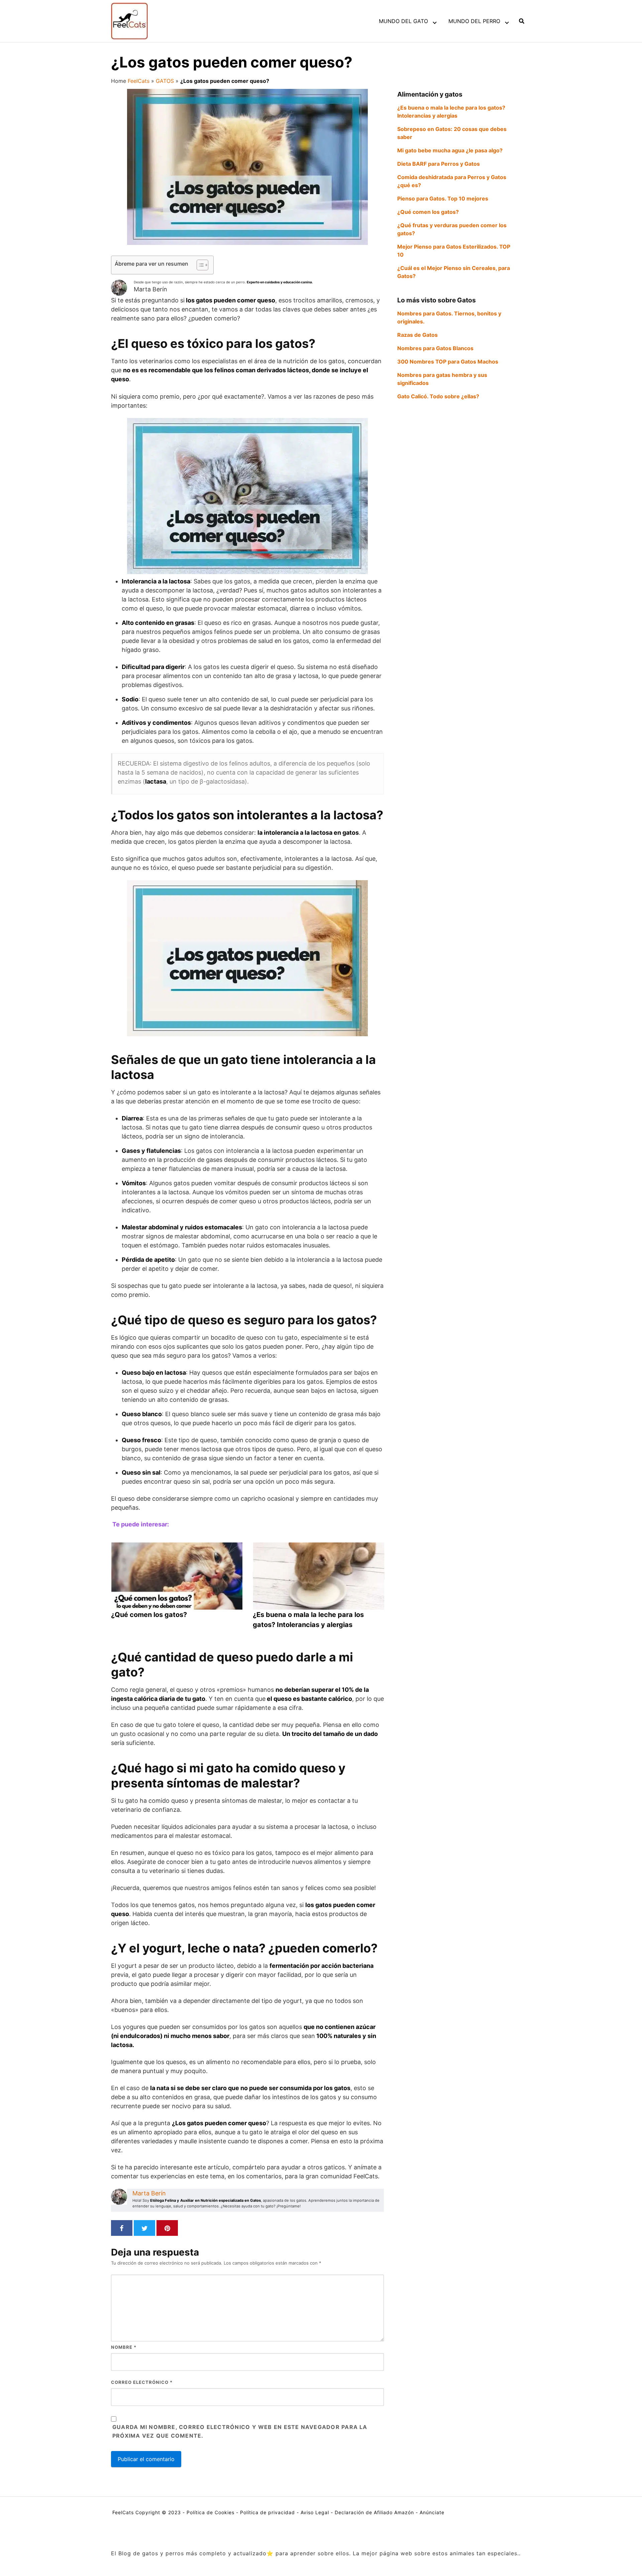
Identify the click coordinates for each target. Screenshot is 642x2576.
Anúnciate (432, 2512)
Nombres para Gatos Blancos (435, 348)
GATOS (165, 81)
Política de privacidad (267, 2512)
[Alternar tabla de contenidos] (199, 265)
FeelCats (139, 81)
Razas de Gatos (417, 335)
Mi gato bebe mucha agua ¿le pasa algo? (450, 150)
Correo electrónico (142, 2382)
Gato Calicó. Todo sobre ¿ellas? (438, 396)
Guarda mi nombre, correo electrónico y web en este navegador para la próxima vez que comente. (240, 2431)
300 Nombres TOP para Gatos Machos (448, 362)
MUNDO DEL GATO (403, 21)
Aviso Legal (315, 2512)
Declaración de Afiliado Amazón (374, 2512)
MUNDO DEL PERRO (474, 21)
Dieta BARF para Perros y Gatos (439, 164)
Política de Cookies (210, 2512)
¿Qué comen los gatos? (428, 212)
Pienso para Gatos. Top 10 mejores (443, 198)
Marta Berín (149, 2193)
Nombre (124, 2347)
